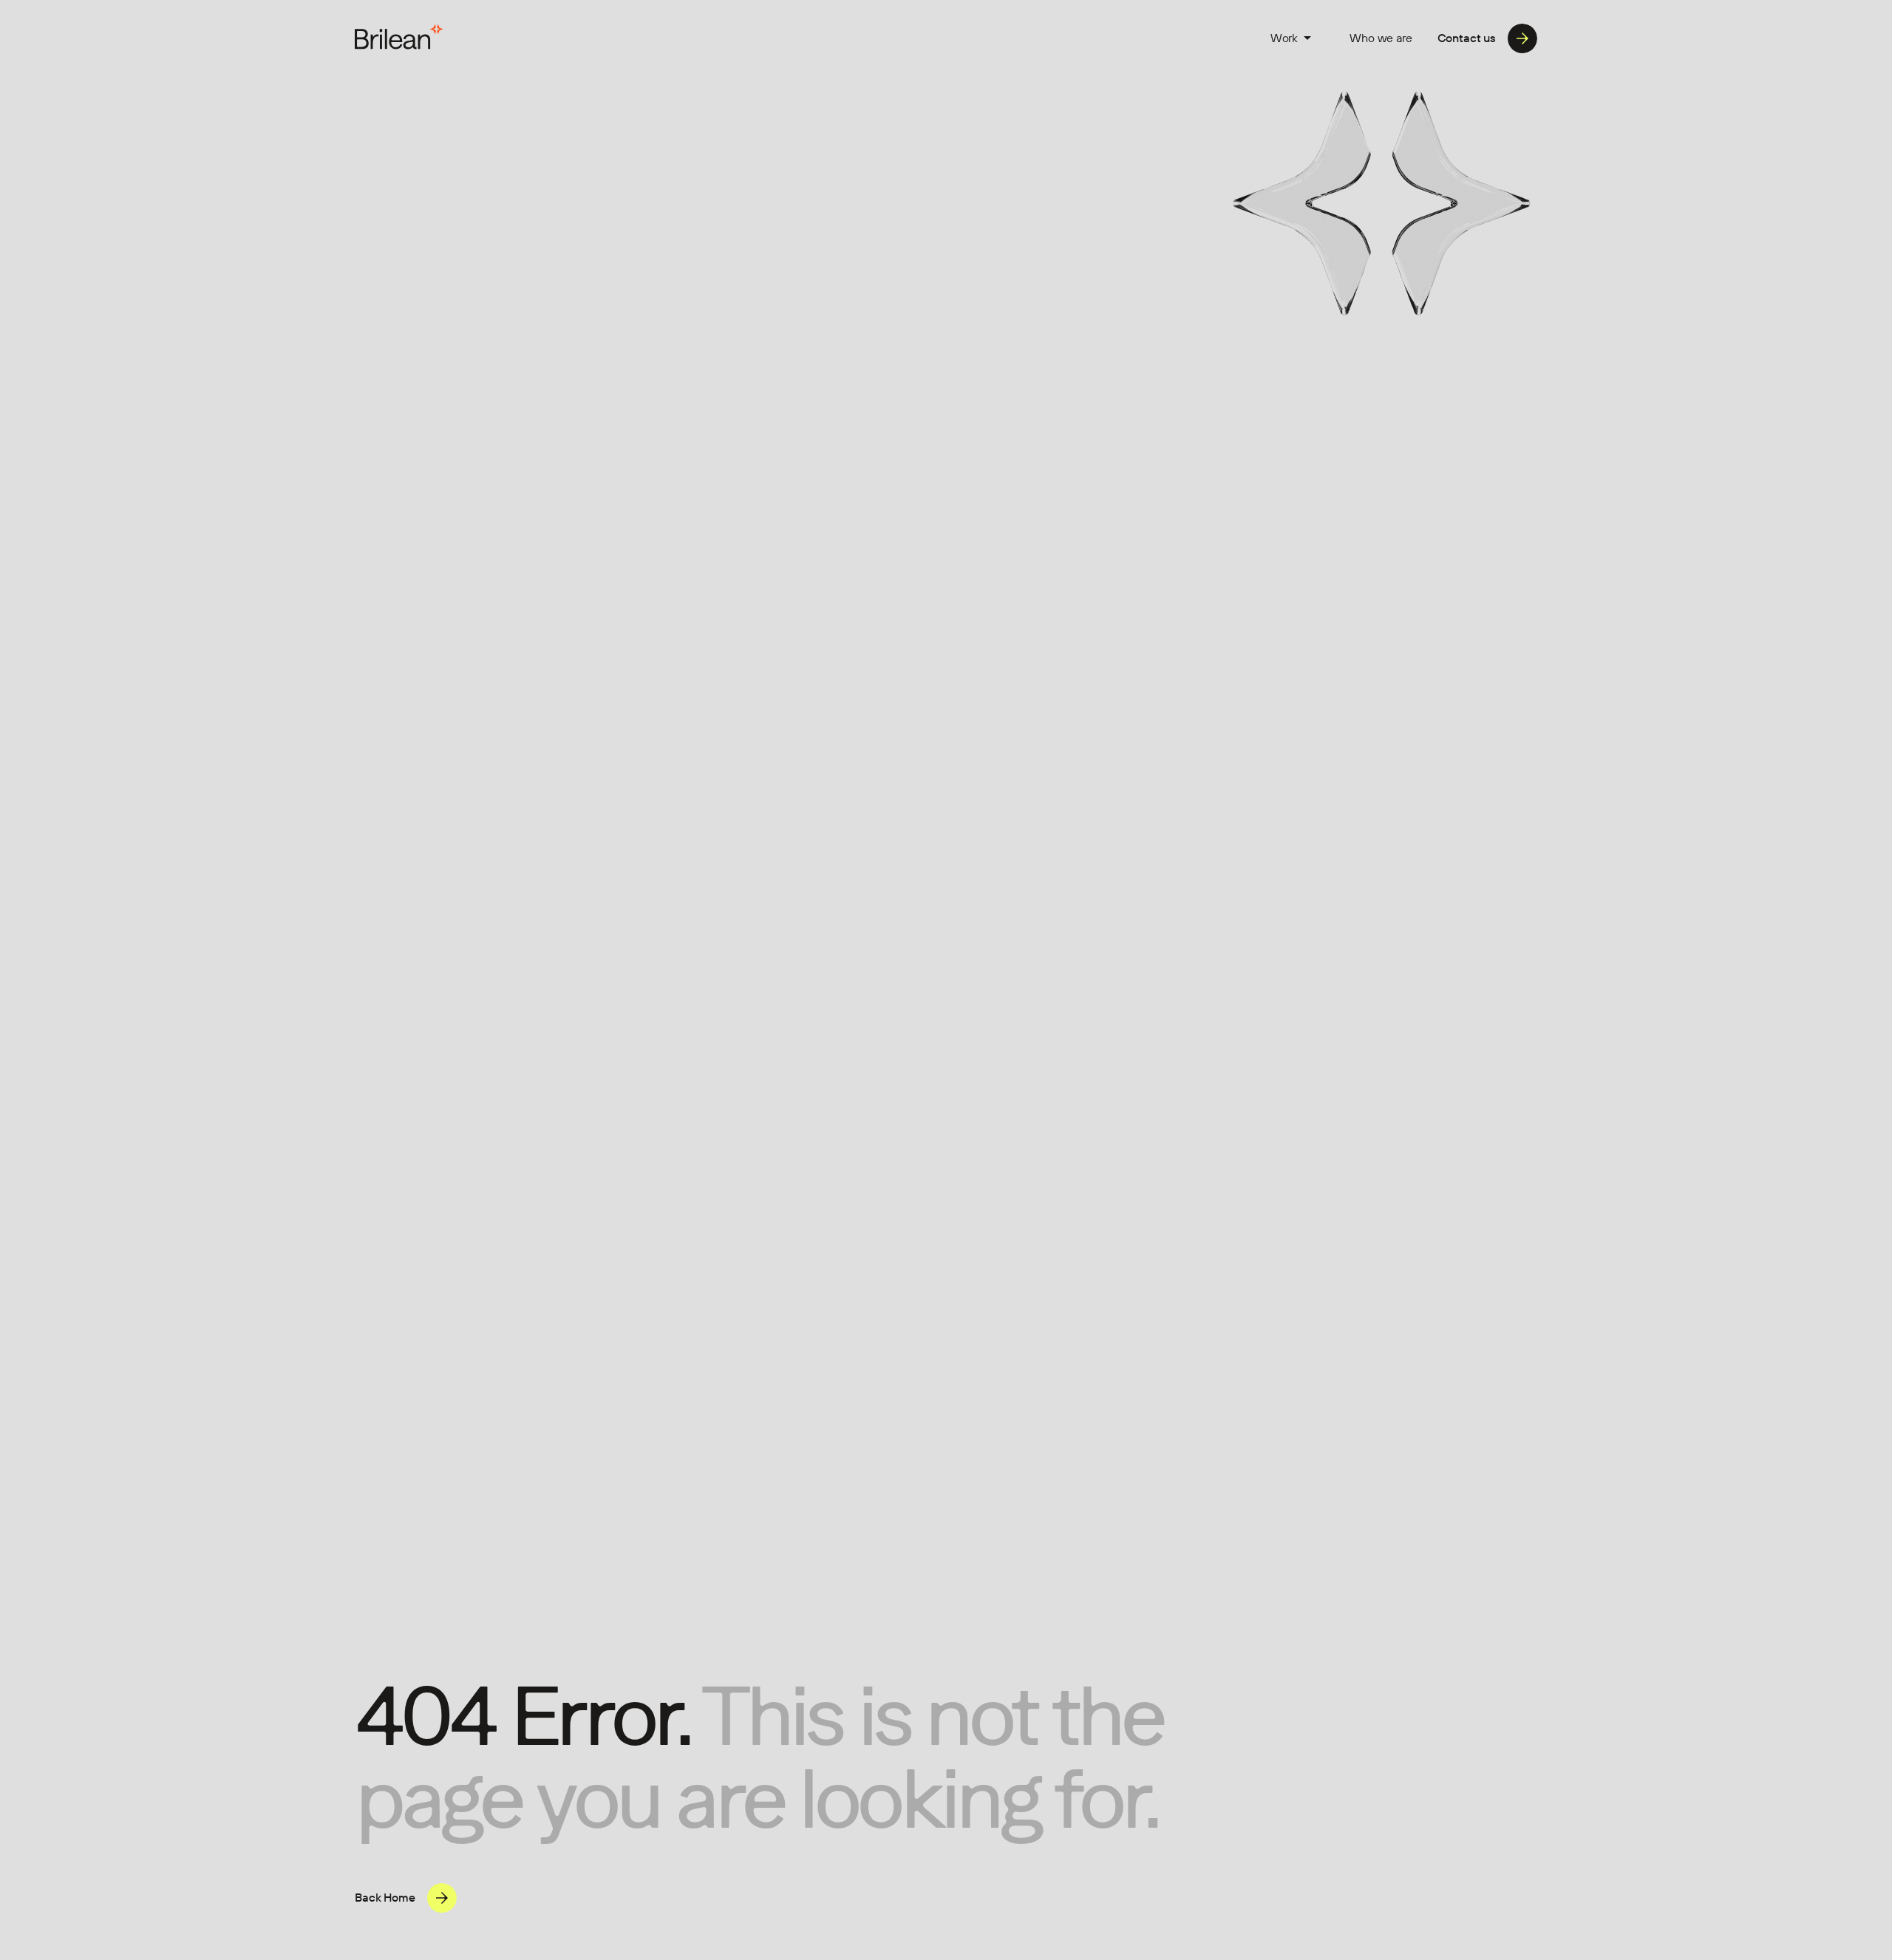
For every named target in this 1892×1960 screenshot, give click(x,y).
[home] (399, 38)
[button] (1291, 38)
